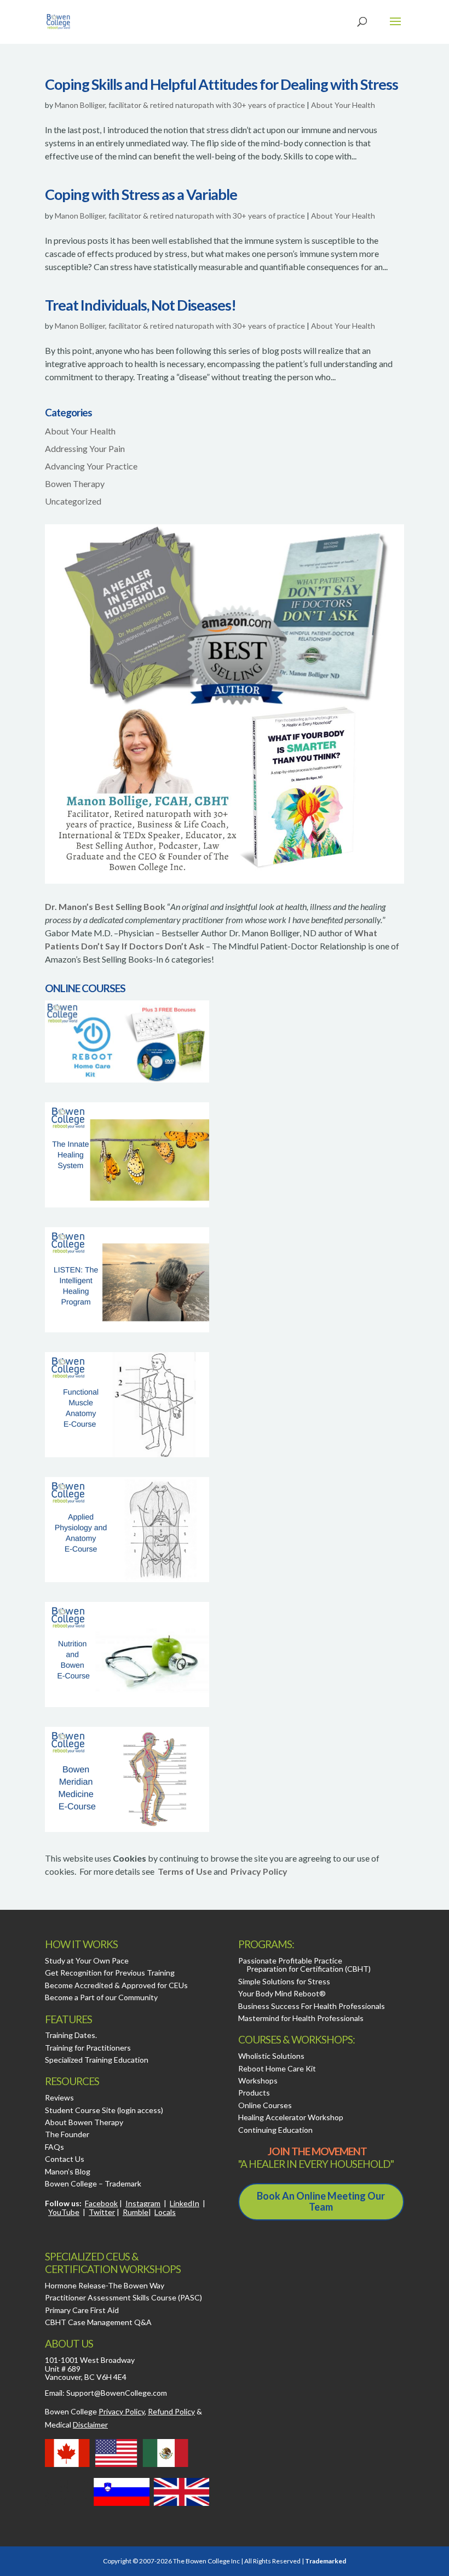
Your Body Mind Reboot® (282, 1993)
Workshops (258, 2080)
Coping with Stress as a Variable (141, 194)
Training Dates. (71, 2035)
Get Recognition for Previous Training (110, 1973)
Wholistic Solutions (271, 2056)
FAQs (54, 2147)
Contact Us (65, 2159)
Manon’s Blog (68, 2171)
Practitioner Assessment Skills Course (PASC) (123, 2297)
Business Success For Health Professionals (312, 2006)
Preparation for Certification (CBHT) (309, 1969)
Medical (76, 2425)
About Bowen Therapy (84, 2122)
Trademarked (326, 2561)
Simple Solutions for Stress (284, 1981)
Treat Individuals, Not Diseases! (140, 305)
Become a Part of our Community (101, 1997)
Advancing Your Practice (91, 466)
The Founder (67, 2134)
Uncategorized (73, 501)
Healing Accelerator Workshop (291, 2117)
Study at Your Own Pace (87, 1960)
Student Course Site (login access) (104, 2110)
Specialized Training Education (97, 2060)
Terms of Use (185, 1871)
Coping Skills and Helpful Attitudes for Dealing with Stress (221, 84)
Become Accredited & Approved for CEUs (116, 1985)
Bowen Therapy (75, 483)
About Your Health (343, 105)
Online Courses (265, 2105)
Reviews (59, 2097)
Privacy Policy (259, 1871)
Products (254, 2093)
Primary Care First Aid (82, 2310)
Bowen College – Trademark (93, 2183)
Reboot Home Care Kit (277, 2068)
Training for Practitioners (88, 2048)
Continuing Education (275, 2130)
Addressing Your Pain (85, 448)
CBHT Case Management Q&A (98, 2322)
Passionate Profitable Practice (290, 1960)
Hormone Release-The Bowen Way (105, 2285)
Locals (165, 2212)
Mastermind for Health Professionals (301, 2018)
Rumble (136, 2212)
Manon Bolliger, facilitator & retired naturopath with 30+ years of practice (180, 105)
